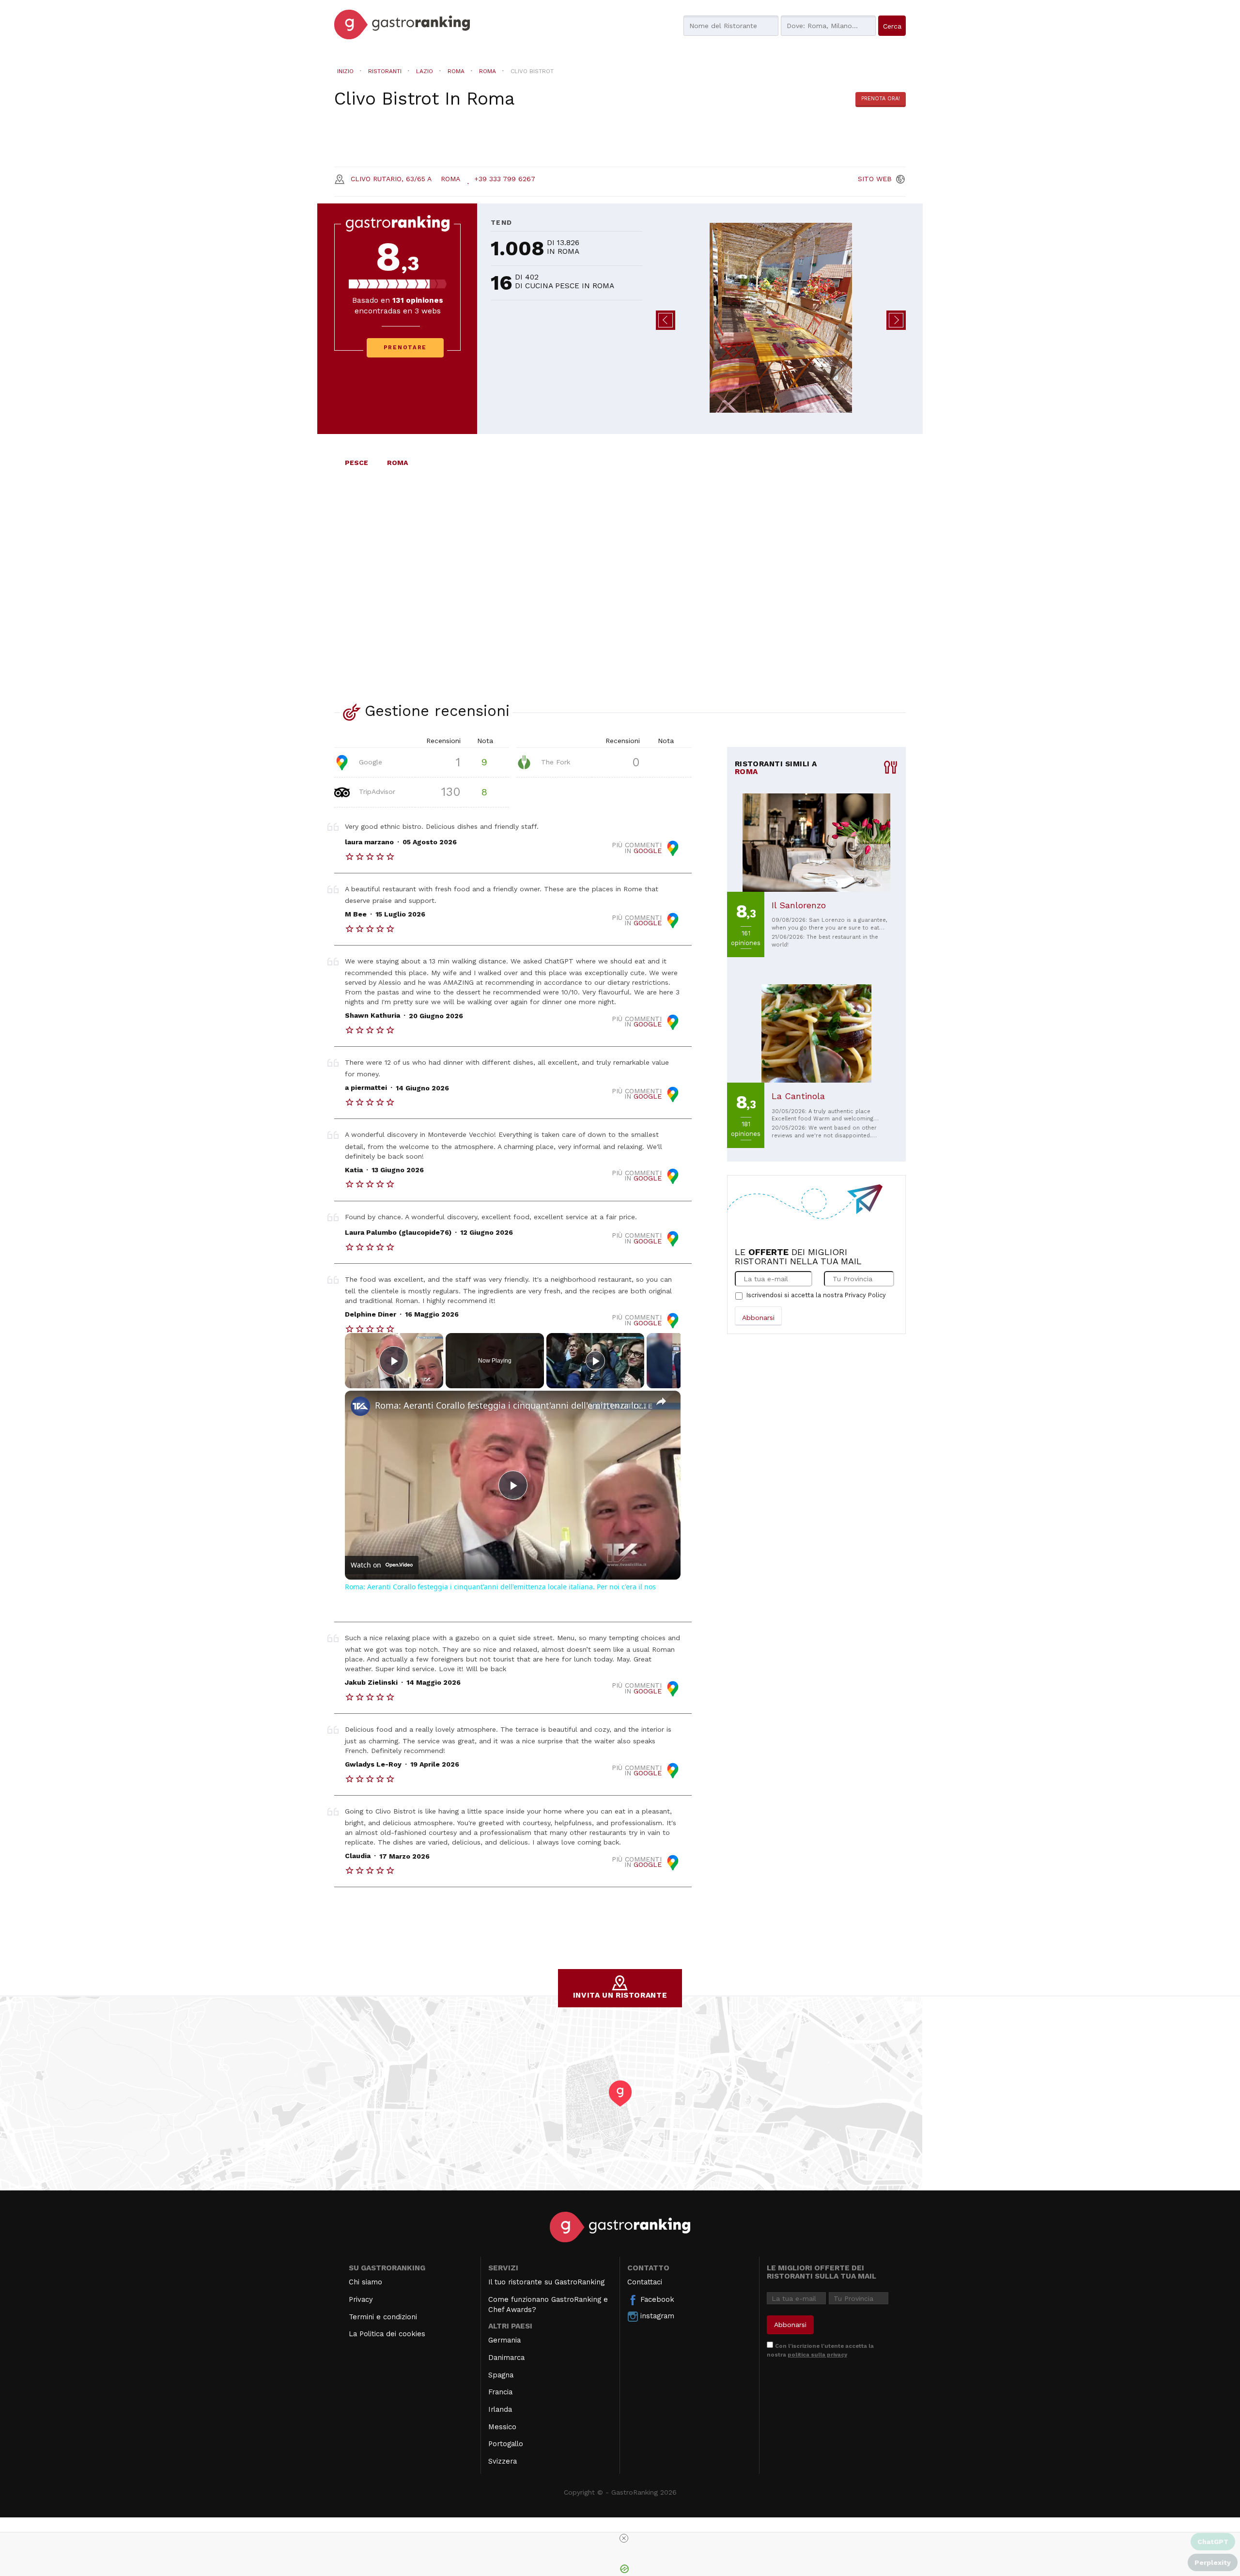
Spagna (501, 2375)
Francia (500, 2392)
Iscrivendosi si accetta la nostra (816, 1295)
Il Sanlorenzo (799, 905)
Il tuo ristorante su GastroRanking (546, 2282)
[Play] (595, 1361)
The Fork (554, 761)
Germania (504, 2340)
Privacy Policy (865, 1295)
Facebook (656, 2299)
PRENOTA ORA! (881, 99)
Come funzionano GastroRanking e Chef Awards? (548, 2304)
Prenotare (405, 348)
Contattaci (645, 2282)
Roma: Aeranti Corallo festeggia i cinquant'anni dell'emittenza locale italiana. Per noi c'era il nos (511, 1405)
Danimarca (506, 2358)
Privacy (361, 2299)
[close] (624, 2538)
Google (369, 761)
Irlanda (500, 2409)
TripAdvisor (376, 791)
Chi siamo (365, 2282)
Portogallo (506, 2444)
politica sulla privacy (817, 2355)
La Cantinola (798, 1096)
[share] (661, 1401)
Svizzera (503, 2461)
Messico (502, 2427)
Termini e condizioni (383, 2317)
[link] (360, 1406)
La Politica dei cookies (387, 2334)
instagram (656, 2316)
